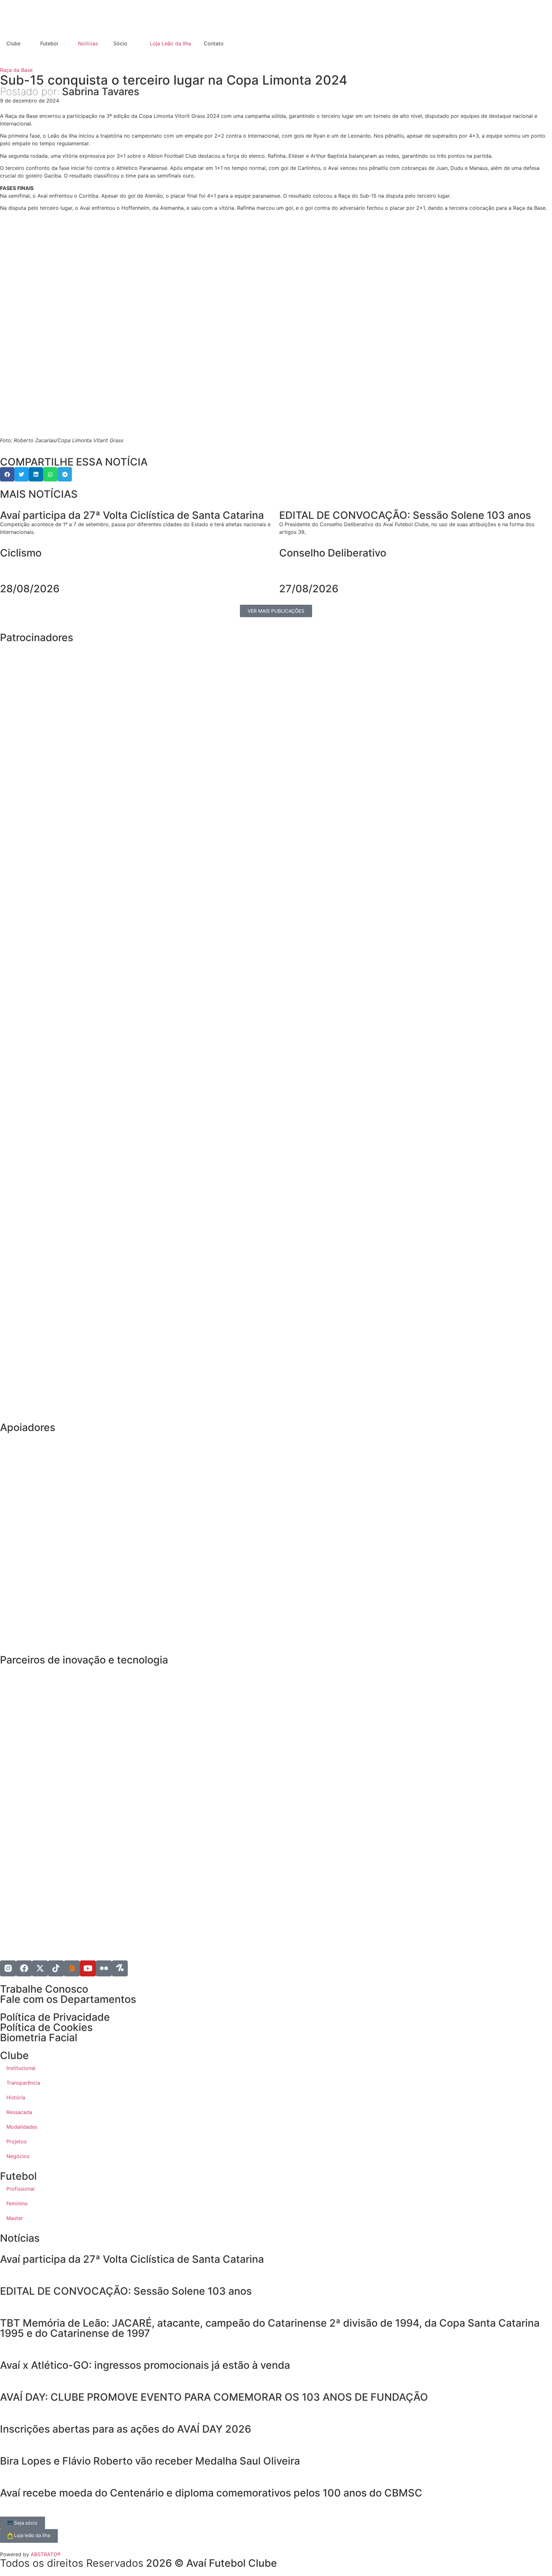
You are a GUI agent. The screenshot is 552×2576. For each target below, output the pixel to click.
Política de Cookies (46, 2027)
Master (15, 2218)
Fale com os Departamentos (68, 1999)
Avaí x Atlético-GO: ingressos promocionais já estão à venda (145, 2365)
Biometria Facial (39, 2038)
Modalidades (22, 2127)
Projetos (16, 2141)
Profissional (20, 2189)
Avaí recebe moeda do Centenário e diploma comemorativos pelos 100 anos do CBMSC (211, 2493)
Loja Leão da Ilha (170, 43)
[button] (7, 474)
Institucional (21, 2068)
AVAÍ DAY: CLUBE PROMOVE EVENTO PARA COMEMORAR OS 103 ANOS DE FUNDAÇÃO (215, 2397)
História (16, 2097)
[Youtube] (88, 1968)
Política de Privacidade (55, 2017)
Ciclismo (21, 553)
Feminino (17, 2203)
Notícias (88, 43)
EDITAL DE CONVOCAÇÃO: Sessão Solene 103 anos (126, 2291)
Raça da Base (16, 70)
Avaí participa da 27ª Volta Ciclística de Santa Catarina (132, 2259)
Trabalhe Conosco (44, 1989)
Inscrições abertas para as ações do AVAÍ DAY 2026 (126, 2429)
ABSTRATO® (46, 2554)
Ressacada (19, 2112)
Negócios (18, 2156)
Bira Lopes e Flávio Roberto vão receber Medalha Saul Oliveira (150, 2461)
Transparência (23, 2083)
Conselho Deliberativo (333, 553)
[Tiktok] (56, 1968)
